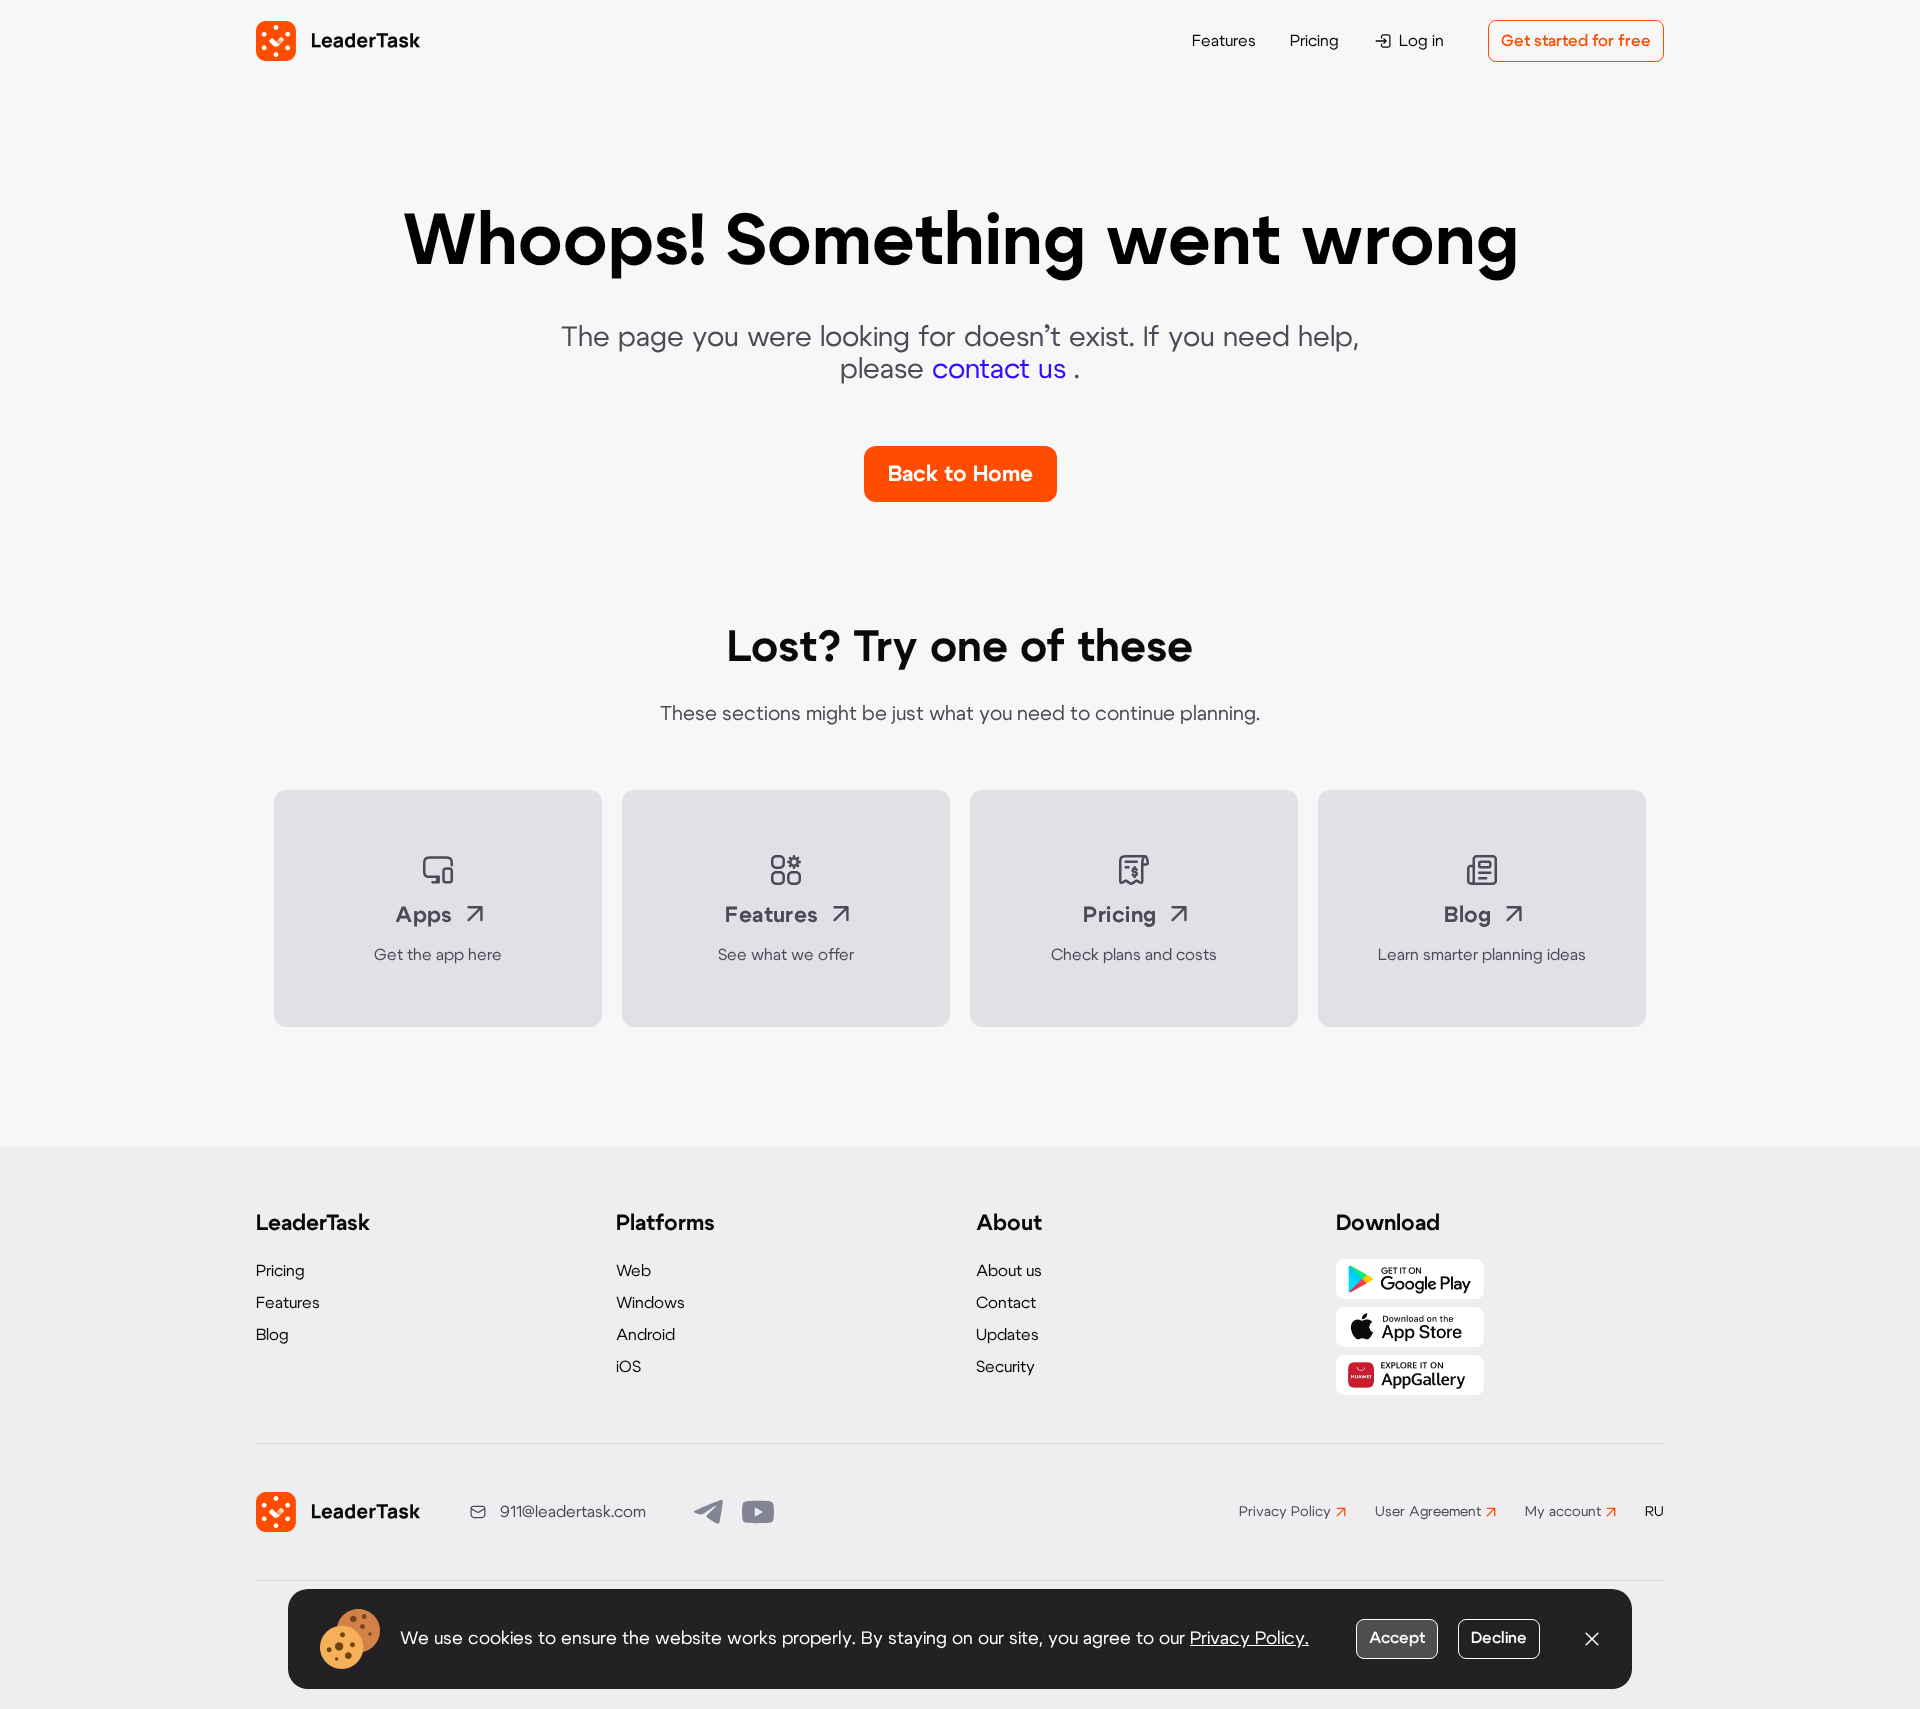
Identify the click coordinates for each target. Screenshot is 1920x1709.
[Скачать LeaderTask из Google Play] (1410, 1279)
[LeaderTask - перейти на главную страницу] (338, 41)
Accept (1397, 1638)
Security (1005, 1367)
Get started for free (1576, 41)
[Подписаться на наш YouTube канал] (758, 1512)
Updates (1007, 1335)
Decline (1499, 1638)
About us (1009, 1271)
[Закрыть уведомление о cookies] (1592, 1639)
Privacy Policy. (1249, 1639)
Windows (650, 1303)
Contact (1006, 1303)
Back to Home (960, 474)
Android (645, 1335)
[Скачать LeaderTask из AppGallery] (1410, 1375)
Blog (272, 1335)
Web (633, 1271)
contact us (1003, 370)
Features (1224, 41)
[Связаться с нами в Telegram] (710, 1512)
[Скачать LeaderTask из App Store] (1410, 1327)
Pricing (1314, 41)
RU (1654, 1512)
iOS (628, 1367)
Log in (1421, 41)
